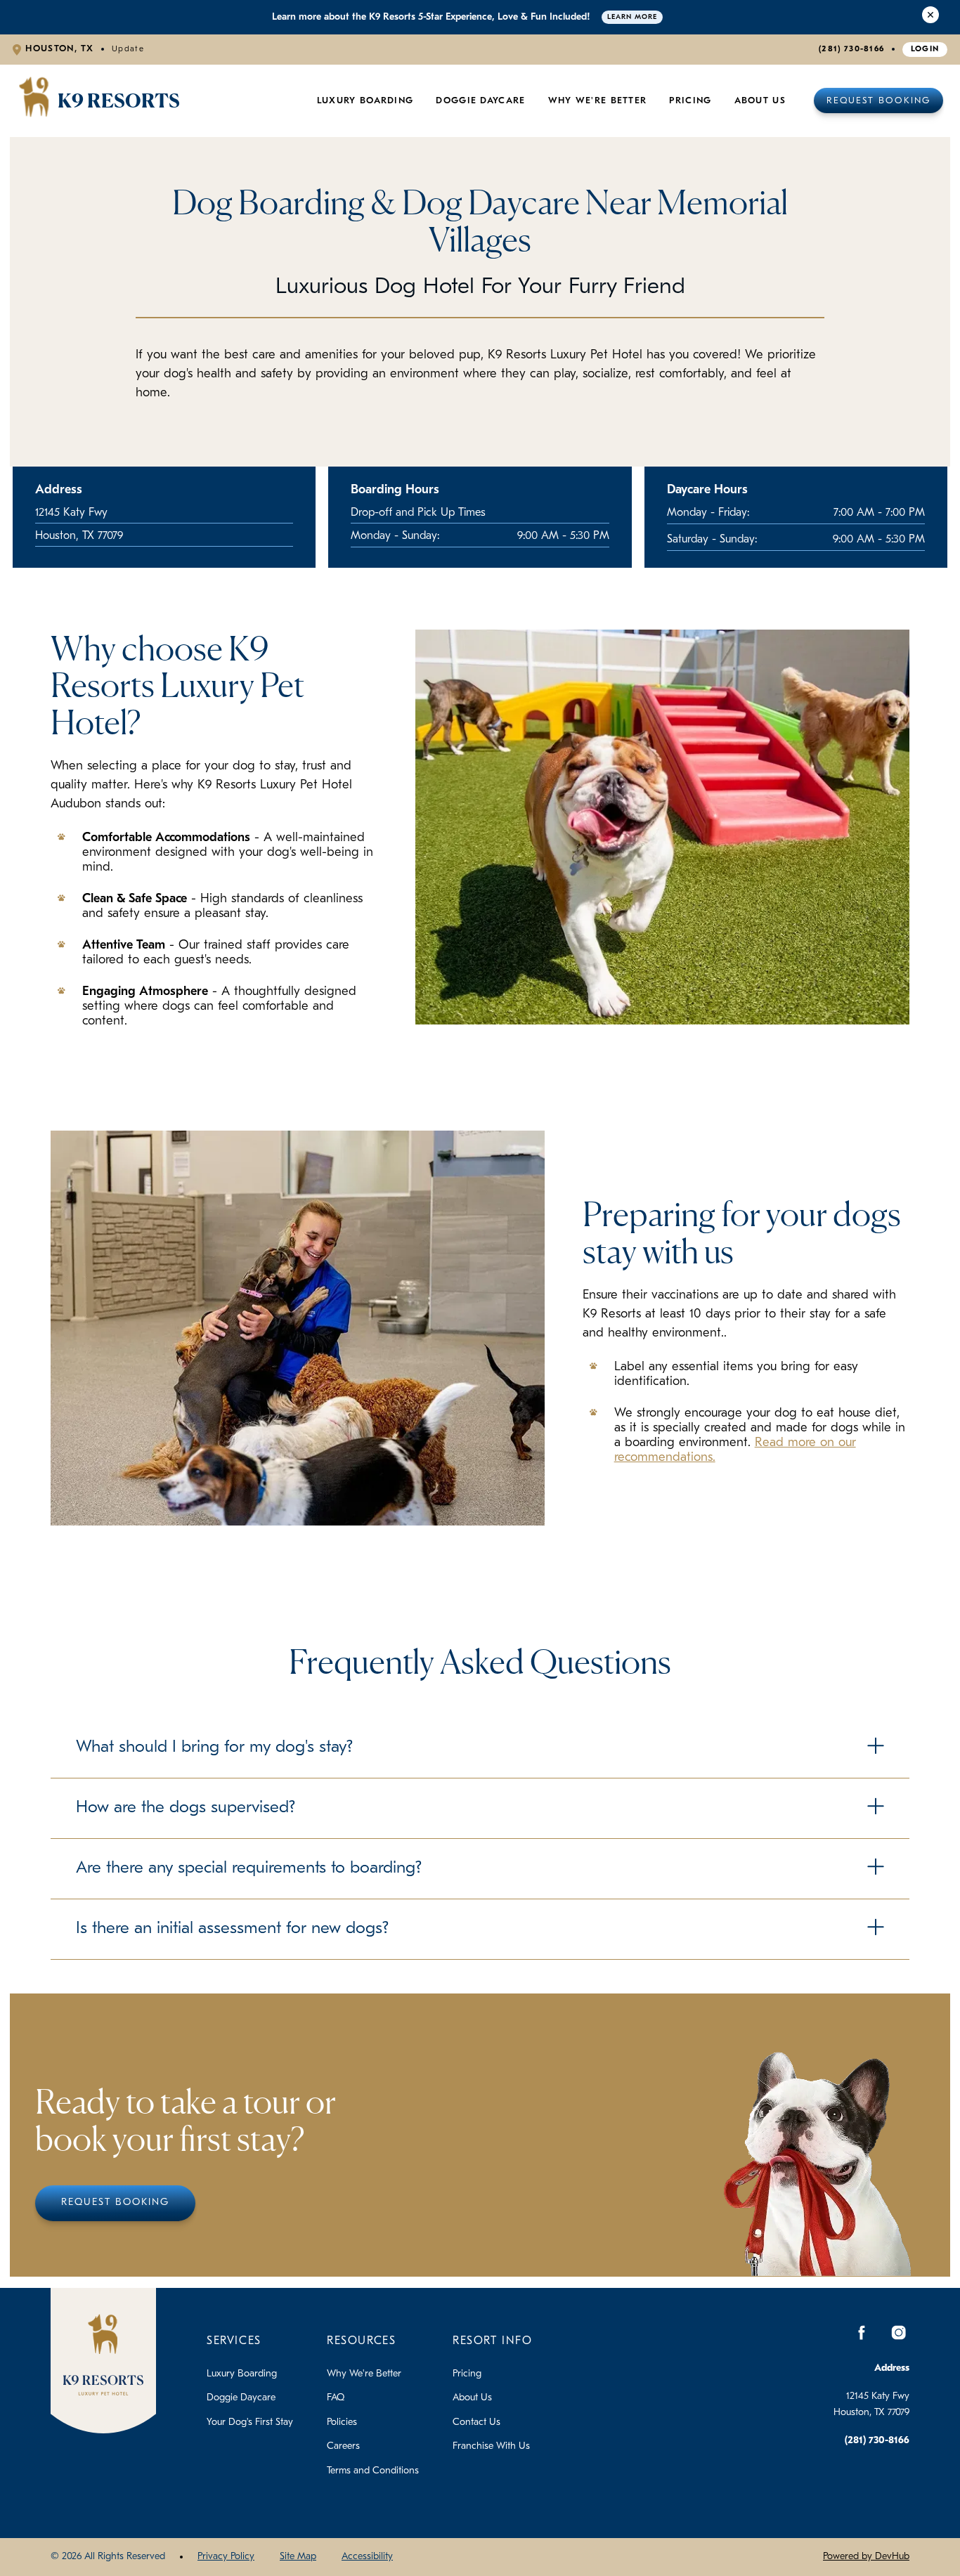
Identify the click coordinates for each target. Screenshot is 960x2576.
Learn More (632, 17)
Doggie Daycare (480, 101)
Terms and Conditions (373, 2471)
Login (925, 49)
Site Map (298, 2557)
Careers (343, 2446)
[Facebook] (862, 2333)
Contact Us (476, 2422)
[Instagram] (898, 2333)
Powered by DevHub (866, 2557)
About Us (760, 101)
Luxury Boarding (365, 101)
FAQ (336, 2398)
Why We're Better (598, 101)
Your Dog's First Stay (250, 2422)
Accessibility (367, 2557)
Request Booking (878, 101)
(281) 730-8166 (851, 49)
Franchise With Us (491, 2446)
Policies (342, 2422)
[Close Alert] (930, 17)
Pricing (467, 2374)
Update (128, 49)
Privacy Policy (226, 2557)
